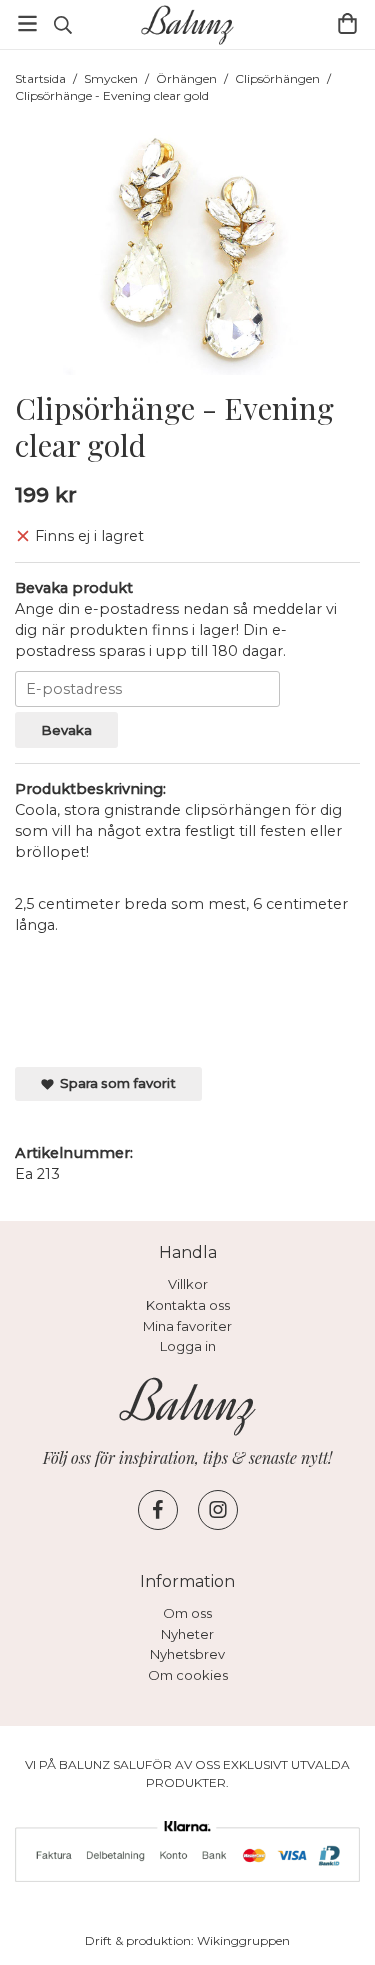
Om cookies (188, 1675)
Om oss (187, 1613)
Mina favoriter (187, 1326)
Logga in (188, 1346)
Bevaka (66, 730)
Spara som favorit (115, 1083)
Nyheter (187, 1634)
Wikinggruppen (243, 1940)
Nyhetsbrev (187, 1654)
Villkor (188, 1284)
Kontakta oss (188, 1305)
